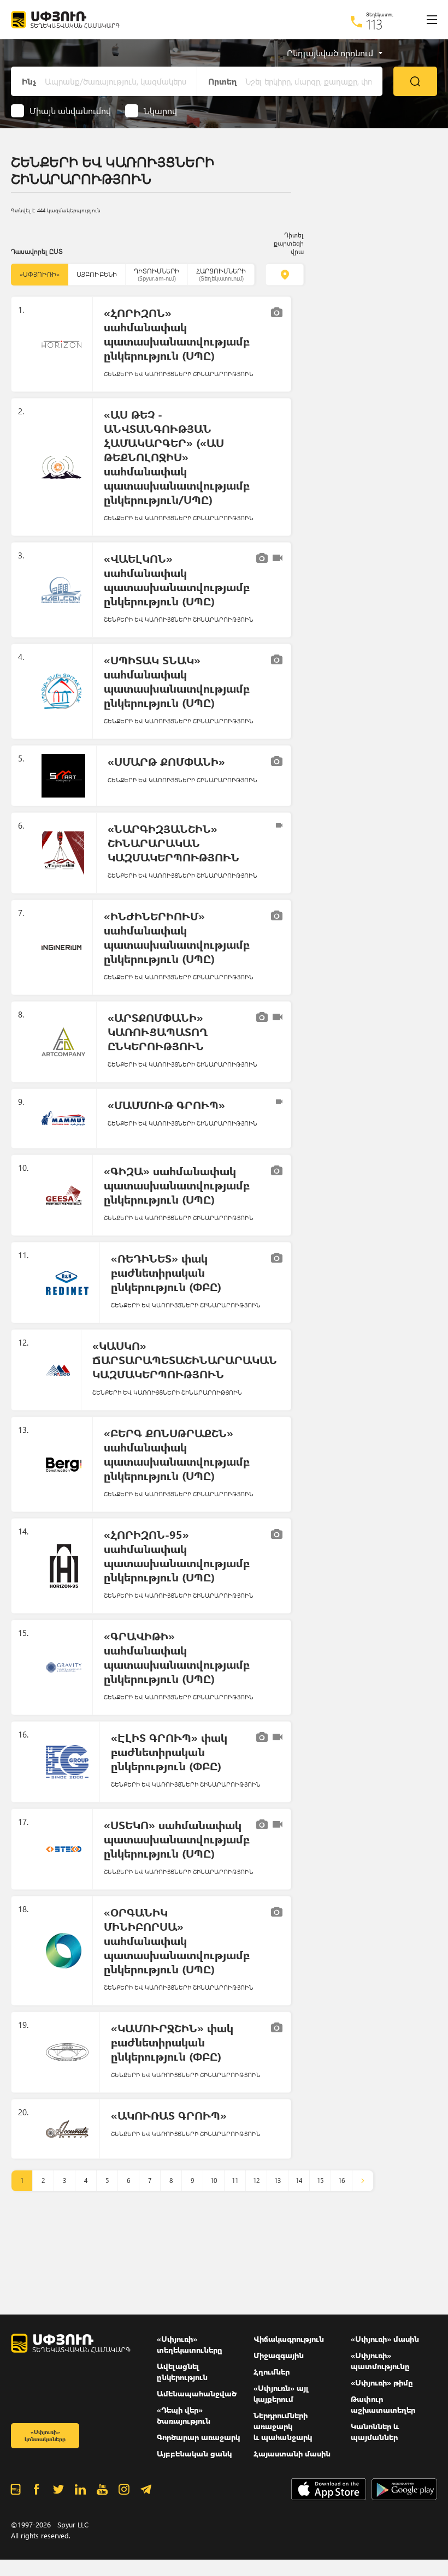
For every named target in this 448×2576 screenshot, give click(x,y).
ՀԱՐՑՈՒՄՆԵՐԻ (221, 274)
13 (278, 2181)
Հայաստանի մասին (292, 2453)
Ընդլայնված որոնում (330, 53)
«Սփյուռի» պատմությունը (380, 2361)
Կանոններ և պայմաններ (375, 2432)
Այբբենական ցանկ (194, 2453)
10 (214, 2181)
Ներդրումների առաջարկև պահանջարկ (283, 2426)
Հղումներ (272, 2372)
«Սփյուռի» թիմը (382, 2382)
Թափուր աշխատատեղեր (383, 2404)
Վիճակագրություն (289, 2339)
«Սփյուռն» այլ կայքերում (281, 2393)
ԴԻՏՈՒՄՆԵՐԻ (157, 274)
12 (256, 2181)
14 (299, 2181)
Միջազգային (279, 2355)
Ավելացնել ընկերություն (182, 2372)
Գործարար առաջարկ (198, 2437)
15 (320, 2181)
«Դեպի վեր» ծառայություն (184, 2415)
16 (341, 2181)
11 (235, 2181)
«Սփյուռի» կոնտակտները (45, 2435)
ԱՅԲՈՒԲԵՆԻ (97, 274)
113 (375, 24)
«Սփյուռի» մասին (385, 2339)
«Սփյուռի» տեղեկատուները (190, 2344)
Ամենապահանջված (197, 2393)
